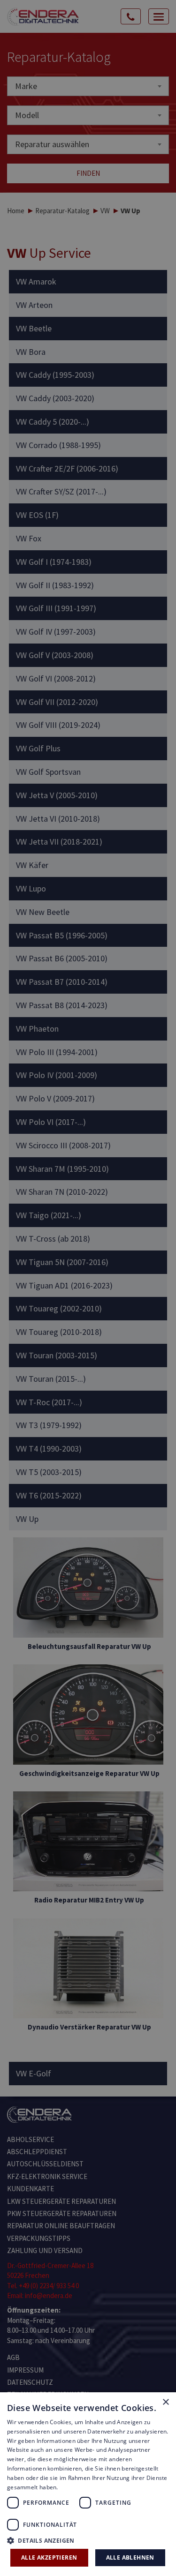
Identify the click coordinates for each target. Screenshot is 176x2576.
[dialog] (88, 1288)
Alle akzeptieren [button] (49, 2557)
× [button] (165, 2402)
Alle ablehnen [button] (130, 2557)
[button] (88, 2540)
